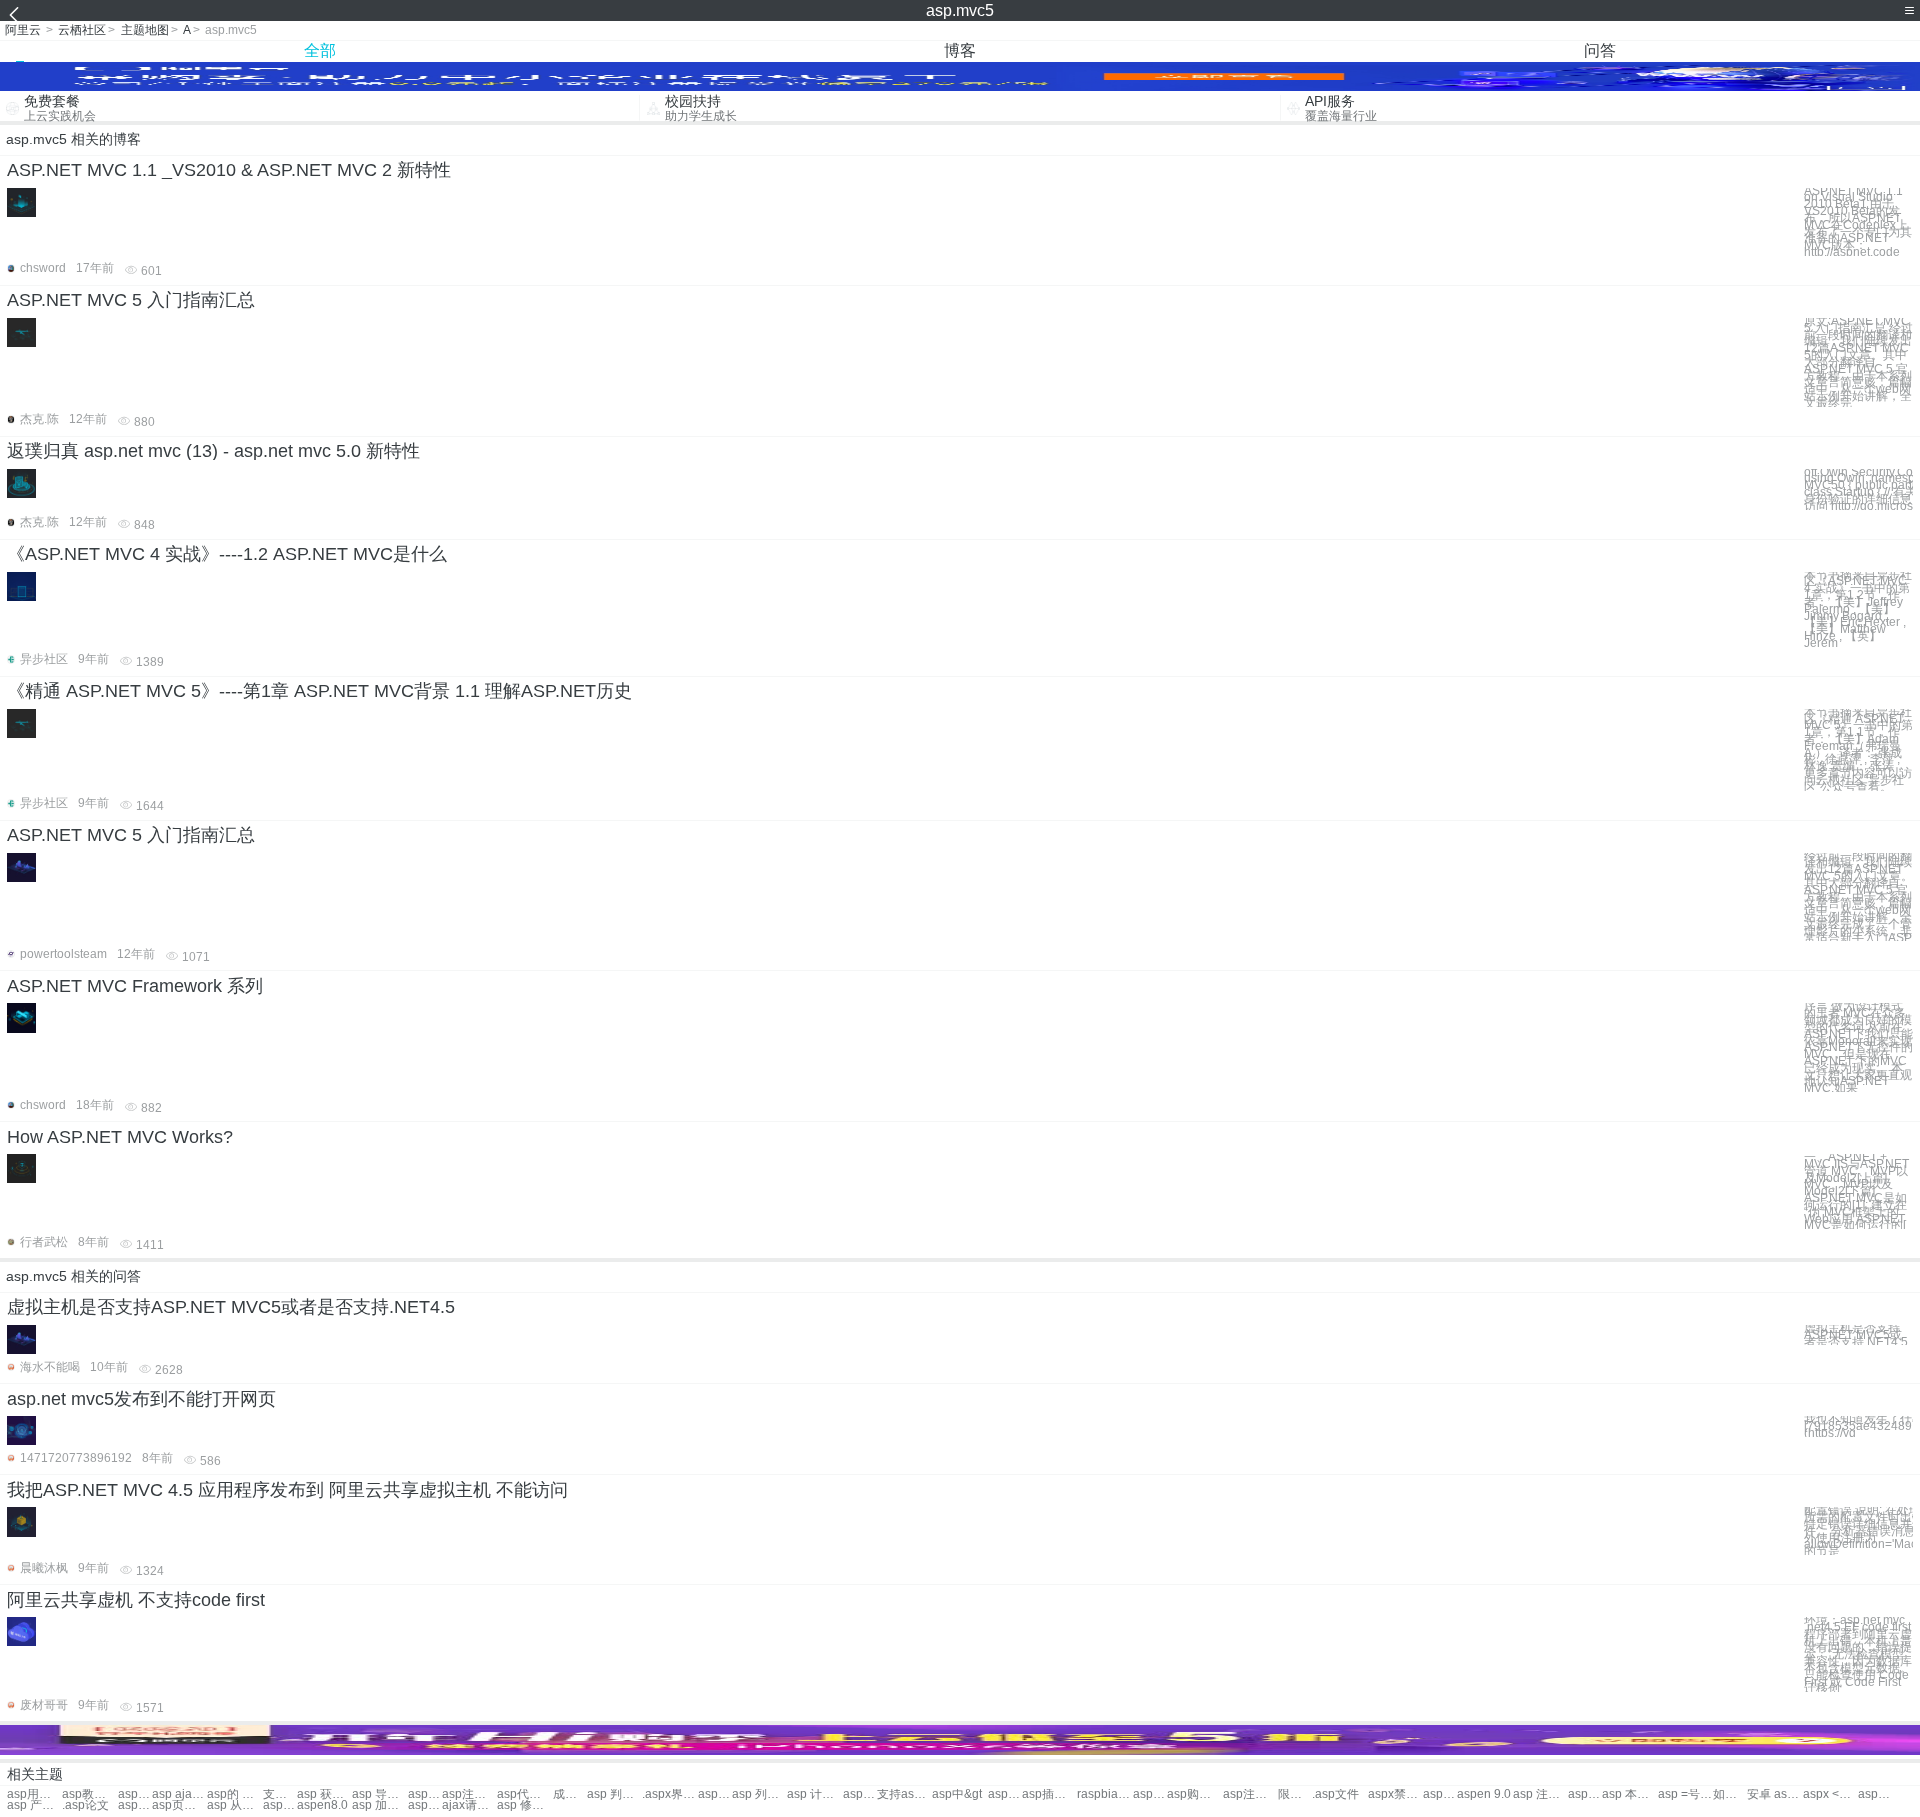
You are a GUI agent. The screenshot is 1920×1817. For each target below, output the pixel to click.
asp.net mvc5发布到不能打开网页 (141, 1399)
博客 (960, 50)
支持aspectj (904, 1794)
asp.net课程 (135, 1794)
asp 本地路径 (1629, 1794)
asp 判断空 (614, 1794)
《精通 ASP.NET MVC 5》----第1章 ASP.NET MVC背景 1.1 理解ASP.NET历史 (319, 691)
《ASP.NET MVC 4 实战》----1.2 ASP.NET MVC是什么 (227, 554)
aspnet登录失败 (1875, 1794)
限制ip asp (1295, 1794)
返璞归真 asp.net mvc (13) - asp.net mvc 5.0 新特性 (213, 451)
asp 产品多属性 (34, 1805)
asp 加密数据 (379, 1805)
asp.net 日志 (425, 1794)
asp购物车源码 (1194, 1794)
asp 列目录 (759, 1794)
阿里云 (23, 30)
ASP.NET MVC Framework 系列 (135, 986)
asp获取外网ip (1005, 1794)
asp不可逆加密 (715, 1794)
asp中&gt (957, 1794)
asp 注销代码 (1540, 1794)
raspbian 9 (1104, 1794)
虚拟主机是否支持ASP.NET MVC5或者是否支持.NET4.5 (231, 1307)
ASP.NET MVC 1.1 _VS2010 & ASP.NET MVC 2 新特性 (229, 170)
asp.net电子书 (1585, 1794)
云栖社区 (82, 30)
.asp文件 (1335, 1794)
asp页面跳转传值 (179, 1805)
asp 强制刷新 (1440, 1794)
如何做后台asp (1730, 1794)
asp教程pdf (89, 1794)
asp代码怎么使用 (524, 1794)
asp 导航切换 (379, 1794)
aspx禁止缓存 (1395, 1794)
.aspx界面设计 (669, 1794)
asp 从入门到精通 (234, 1805)
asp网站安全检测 (135, 1805)
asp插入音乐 (1049, 1794)
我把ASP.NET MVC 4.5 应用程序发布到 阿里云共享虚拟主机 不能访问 (287, 1490)
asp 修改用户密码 (524, 1805)
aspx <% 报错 (1830, 1794)
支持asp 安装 (280, 1794)
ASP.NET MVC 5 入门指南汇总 (131, 300)
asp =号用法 (1685, 1794)
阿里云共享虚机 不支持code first (136, 1600)
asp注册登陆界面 (1250, 1794)
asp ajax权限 (179, 1794)
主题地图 (145, 30)
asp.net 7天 (860, 1794)
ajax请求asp (469, 1805)
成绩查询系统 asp (570, 1794)
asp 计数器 (814, 1794)
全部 (320, 50)
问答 (1600, 50)
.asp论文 (85, 1805)
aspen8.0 (322, 1805)
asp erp (1150, 1794)
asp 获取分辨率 (324, 1794)
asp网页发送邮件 (280, 1805)
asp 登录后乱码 (425, 1805)
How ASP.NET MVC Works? (120, 1137)
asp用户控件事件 (34, 1794)
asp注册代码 (469, 1794)
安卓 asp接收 (1774, 1794)
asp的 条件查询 (234, 1794)
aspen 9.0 (1484, 1794)
